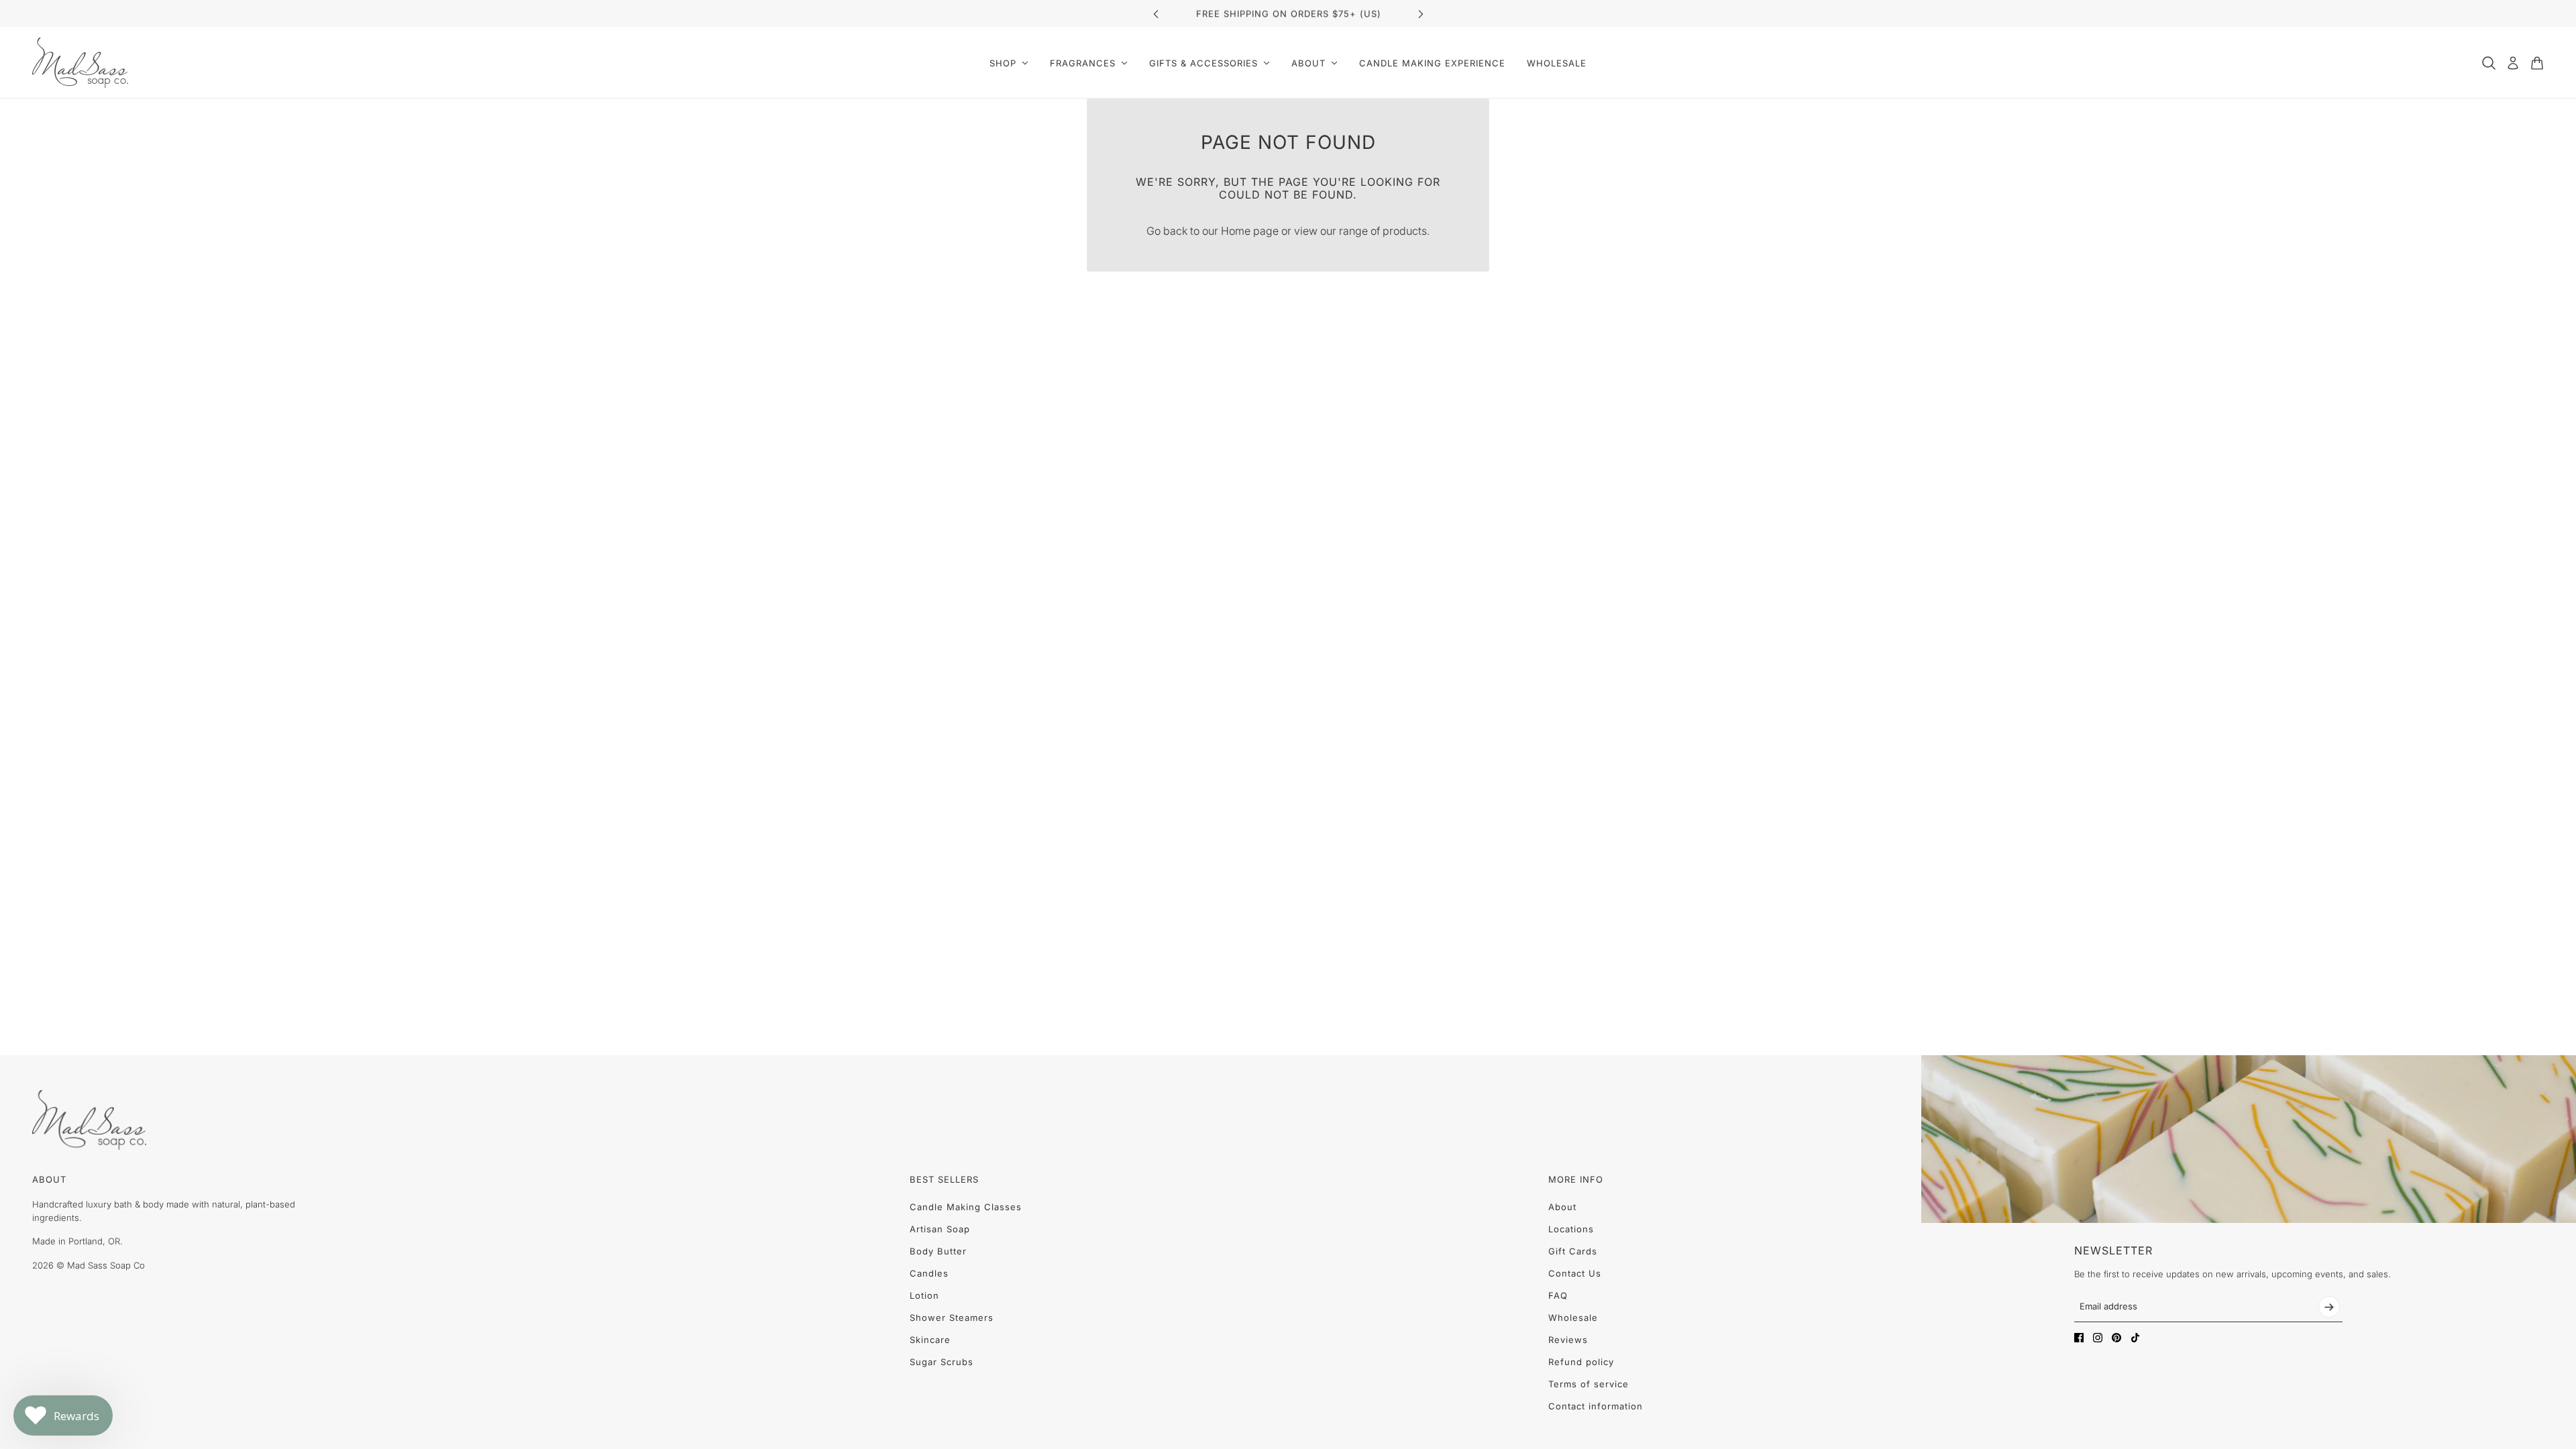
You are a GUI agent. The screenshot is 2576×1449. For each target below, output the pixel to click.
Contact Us (1575, 1273)
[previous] (1156, 14)
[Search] (2489, 63)
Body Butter (938, 1251)
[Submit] (2329, 1307)
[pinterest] (2116, 1338)
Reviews (1568, 1340)
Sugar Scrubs (942, 1362)
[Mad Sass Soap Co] (80, 63)
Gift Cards (1573, 1251)
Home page (1250, 231)
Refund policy (1581, 1362)
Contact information (1596, 1406)
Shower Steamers (952, 1318)
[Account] (2513, 63)
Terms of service (1589, 1384)
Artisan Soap (940, 1229)
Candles (929, 1273)
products (1405, 231)
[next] (1421, 14)
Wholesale (1573, 1318)
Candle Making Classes (966, 1207)
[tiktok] (2135, 1338)
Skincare (930, 1340)
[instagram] (2098, 1338)
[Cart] (2537, 63)
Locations (1571, 1229)
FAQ (1558, 1295)
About (1562, 1207)
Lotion (924, 1295)
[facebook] (2079, 1338)
